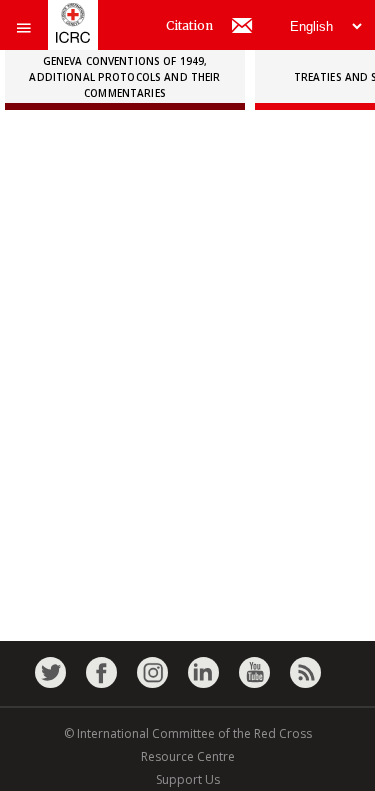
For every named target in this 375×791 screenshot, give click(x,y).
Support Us (188, 779)
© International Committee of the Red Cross (188, 733)
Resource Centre (188, 756)
